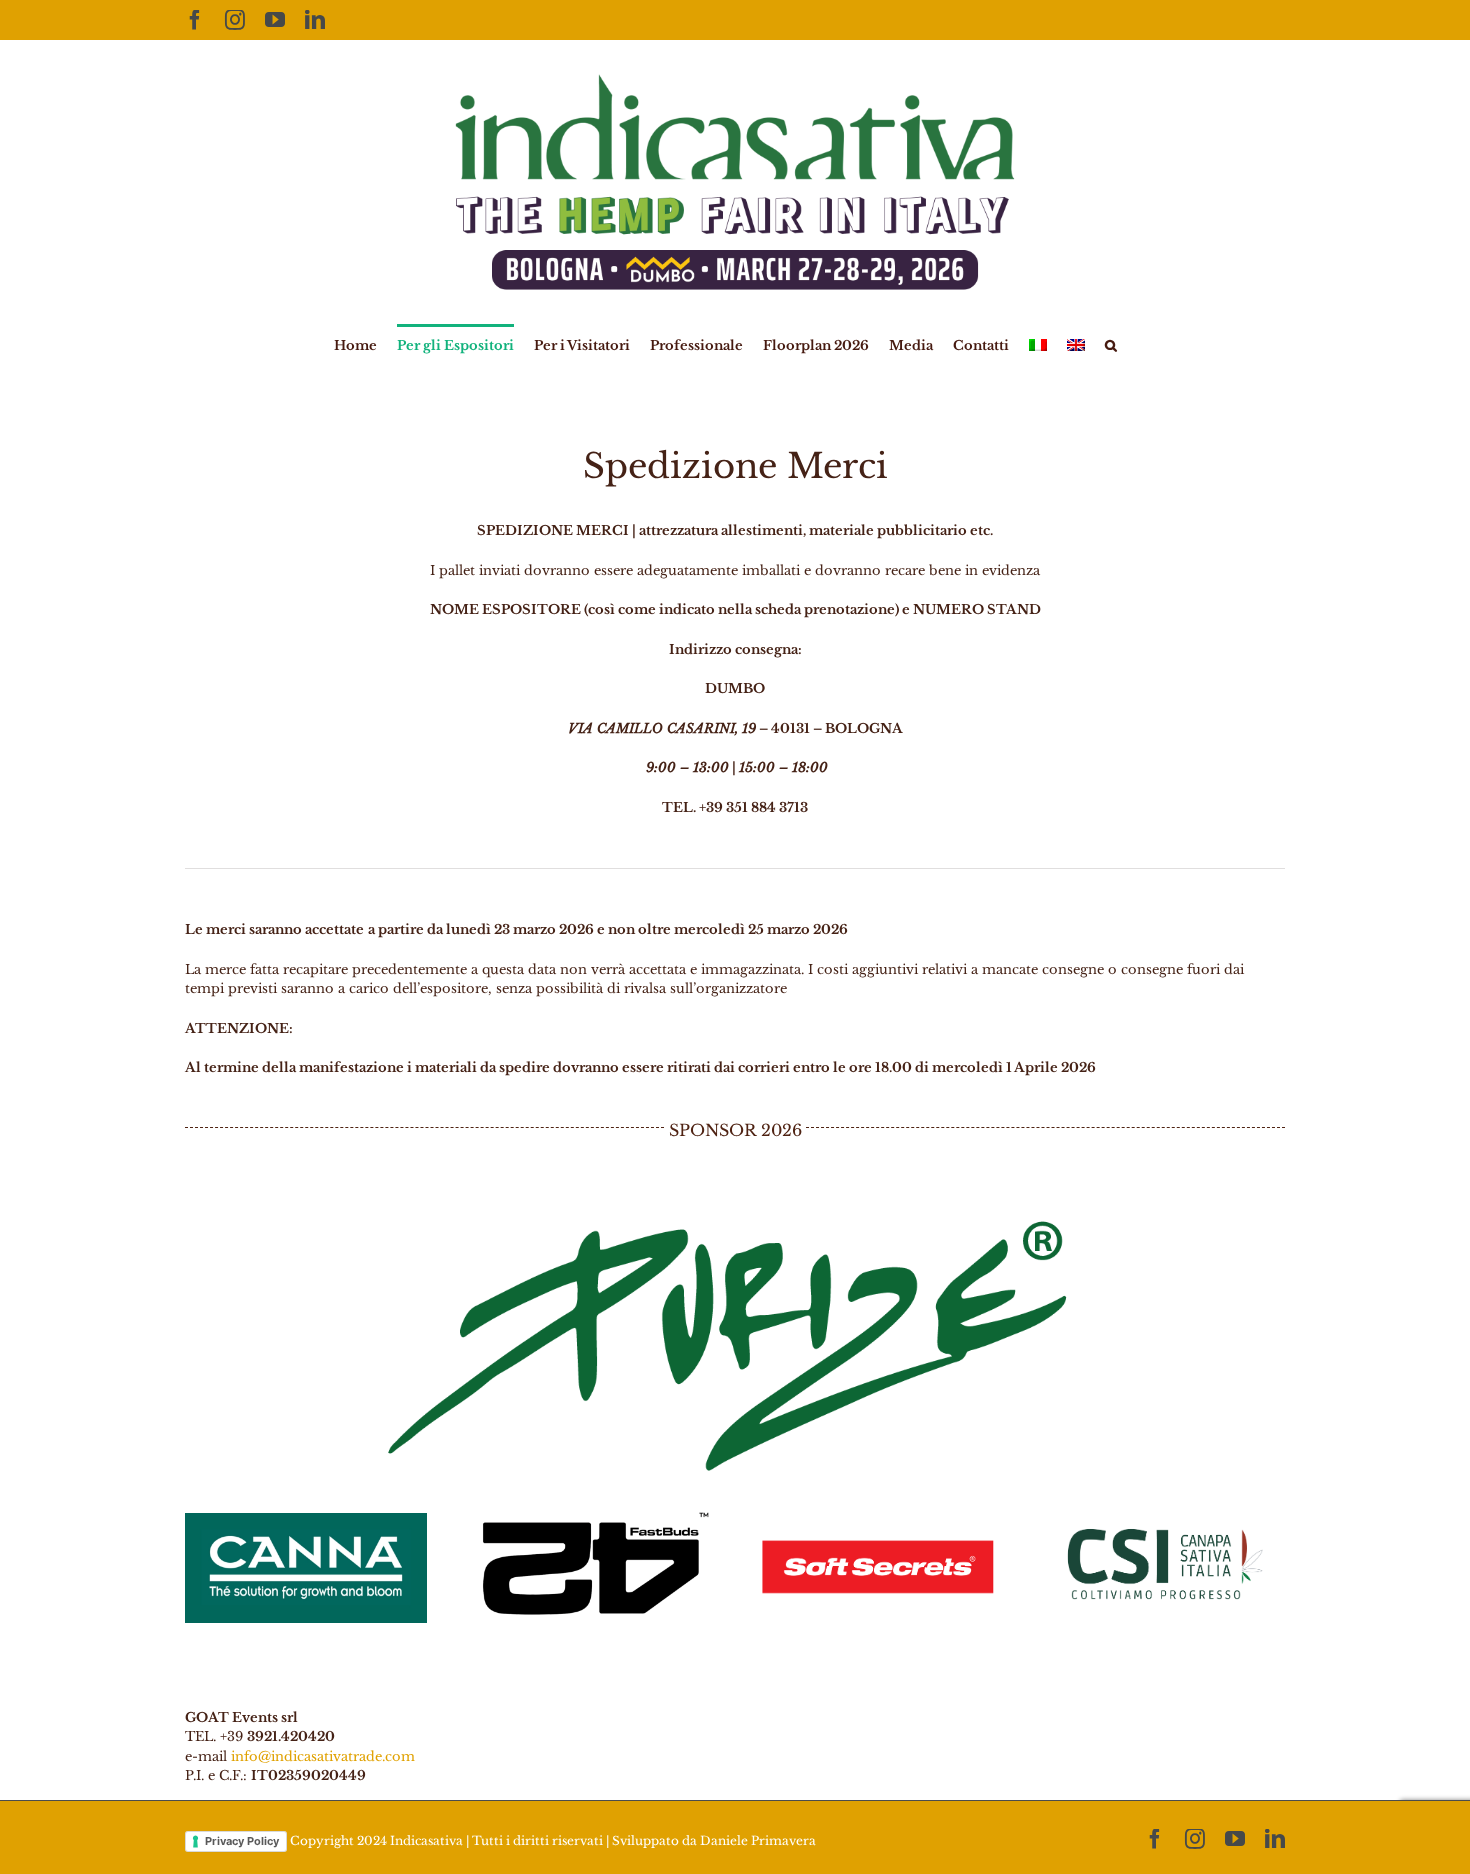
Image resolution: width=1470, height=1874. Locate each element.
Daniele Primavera (758, 1840)
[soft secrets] (878, 1507)
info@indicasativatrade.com (323, 1756)
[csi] (1164, 1507)
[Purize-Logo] (735, 1218)
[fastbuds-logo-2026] (592, 1513)
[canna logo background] (306, 1519)
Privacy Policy (242, 1841)
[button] (1111, 344)
